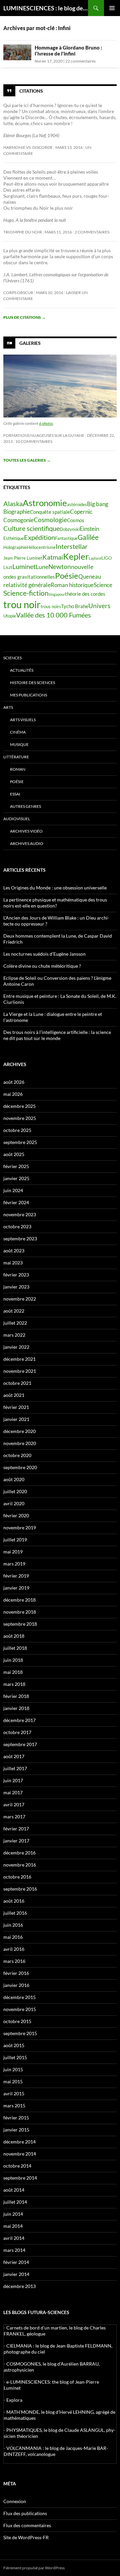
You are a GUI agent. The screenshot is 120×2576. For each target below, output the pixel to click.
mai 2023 (13, 1263)
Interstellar (72, 546)
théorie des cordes (85, 594)
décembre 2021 (19, 1359)
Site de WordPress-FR (26, 2537)
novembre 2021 (20, 1371)
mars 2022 (14, 1335)
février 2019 (16, 1576)
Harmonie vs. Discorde (28, 147)
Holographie (15, 547)
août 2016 (14, 1901)
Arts (8, 707)
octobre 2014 (17, 2166)
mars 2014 (14, 2250)
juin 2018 (13, 1660)
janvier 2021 (16, 1419)
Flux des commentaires (27, 2525)
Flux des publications (25, 2513)
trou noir (22, 604)
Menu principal (112, 8)
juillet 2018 (15, 1648)
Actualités (22, 670)
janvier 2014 (16, 2274)
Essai (15, 794)
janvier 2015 (16, 2130)
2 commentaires (92, 232)
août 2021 (14, 1395)
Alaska (13, 503)
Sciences (12, 658)
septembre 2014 (20, 2178)
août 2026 (14, 1082)
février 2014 (16, 2262)
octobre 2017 (17, 1732)
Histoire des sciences (32, 683)
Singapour (57, 594)
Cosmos (76, 520)
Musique (19, 744)
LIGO (106, 558)
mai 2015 (13, 2081)
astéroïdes (77, 504)
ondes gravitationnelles (29, 577)
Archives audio (27, 843)
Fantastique (66, 538)
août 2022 (14, 1311)
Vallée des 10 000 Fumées (53, 615)
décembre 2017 (19, 1720)
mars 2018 (14, 1684)
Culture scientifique (31, 528)
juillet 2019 (15, 1540)
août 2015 (14, 2045)
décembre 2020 (19, 1431)
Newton (60, 566)
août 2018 (14, 1636)
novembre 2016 (20, 1865)
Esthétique (14, 538)
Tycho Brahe (75, 606)
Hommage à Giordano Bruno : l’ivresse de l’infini (68, 51)
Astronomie (45, 503)
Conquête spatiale (50, 512)
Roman (18, 769)
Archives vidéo (26, 831)
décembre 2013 (19, 2286)
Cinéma (18, 732)
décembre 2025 (19, 1106)
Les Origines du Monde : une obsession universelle (55, 888)
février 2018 (16, 1696)
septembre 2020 (20, 1467)
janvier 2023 (16, 1287)
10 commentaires (34, 441)
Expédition (39, 537)
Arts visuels (23, 720)
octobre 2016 (17, 1877)
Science (103, 585)
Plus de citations (24, 317)
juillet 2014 (15, 2202)
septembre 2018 (20, 1624)
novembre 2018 (20, 1612)
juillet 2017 (15, 1768)
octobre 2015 (17, 2021)
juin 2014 (13, 2214)
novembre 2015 (20, 2009)
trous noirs (51, 606)
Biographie (17, 512)
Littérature (16, 757)
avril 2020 (14, 1503)
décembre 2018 (19, 1600)
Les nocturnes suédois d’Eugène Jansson (44, 954)
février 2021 (16, 1407)
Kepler (76, 556)
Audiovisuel (17, 819)
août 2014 (14, 2190)
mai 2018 (13, 1672)
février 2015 (16, 2118)
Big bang (98, 504)
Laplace (95, 558)
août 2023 (14, 1251)
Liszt (8, 567)
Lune (42, 567)
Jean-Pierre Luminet (23, 558)
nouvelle (82, 567)
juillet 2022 (15, 1323)
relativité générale (27, 585)
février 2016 (16, 1973)
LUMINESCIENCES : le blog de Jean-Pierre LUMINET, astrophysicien (46, 8)
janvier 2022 (16, 1347)
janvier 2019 (16, 1588)
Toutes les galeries (27, 460)
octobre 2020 (17, 1455)
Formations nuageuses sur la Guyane (44, 435)
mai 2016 (13, 1937)
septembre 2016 (20, 1889)
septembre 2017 (20, 1744)
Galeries (30, 343)
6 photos (46, 423)
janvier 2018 (16, 1708)
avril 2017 (14, 1804)
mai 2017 (13, 1792)
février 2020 (16, 1515)
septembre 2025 (20, 1142)
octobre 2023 (17, 1226)
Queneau (90, 577)
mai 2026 (13, 1094)
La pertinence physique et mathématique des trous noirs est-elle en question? (55, 903)
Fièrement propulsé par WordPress (34, 2568)
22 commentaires (80, 61)
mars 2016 (14, 1961)
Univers (99, 606)
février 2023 (16, 1275)
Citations (31, 91)
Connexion (15, 2501)
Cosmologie (50, 520)
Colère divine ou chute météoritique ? (42, 966)
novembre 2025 (20, 1118)
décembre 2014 (19, 2142)
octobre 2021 (17, 1383)
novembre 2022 (20, 1299)
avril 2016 (14, 1949)
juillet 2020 (15, 1491)
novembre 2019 (20, 1528)
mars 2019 (14, 1564)
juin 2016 (13, 1925)
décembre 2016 (19, 1853)
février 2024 (16, 1202)
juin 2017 (13, 1780)
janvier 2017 (16, 1841)
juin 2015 (13, 2069)
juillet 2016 (15, 1913)
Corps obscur (18, 293)
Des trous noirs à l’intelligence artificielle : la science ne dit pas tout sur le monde (57, 1035)
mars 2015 (14, 2106)
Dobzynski (70, 529)
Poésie (67, 576)
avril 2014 (14, 2238)
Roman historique (72, 585)
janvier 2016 (16, 1985)
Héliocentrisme (41, 547)
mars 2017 (14, 1817)
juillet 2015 (15, 2057)
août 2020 (14, 1479)
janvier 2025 (16, 1178)
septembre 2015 (20, 2033)
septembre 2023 (20, 1238)
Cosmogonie (18, 520)
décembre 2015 (19, 1997)
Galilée (88, 537)
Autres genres (25, 806)
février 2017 (16, 1829)
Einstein (89, 529)
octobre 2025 (17, 1130)
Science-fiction (26, 593)
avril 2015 (14, 2093)
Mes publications (28, 695)
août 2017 (14, 1756)
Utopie (10, 616)
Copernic (81, 512)
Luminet (24, 566)
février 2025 (16, 1166)
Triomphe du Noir (23, 232)
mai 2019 (13, 1552)
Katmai (53, 557)
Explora (14, 2400)
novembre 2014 (20, 2154)
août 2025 (14, 1154)
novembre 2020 (20, 1443)
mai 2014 (13, 2226)
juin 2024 (13, 1190)
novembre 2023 (20, 1214)
